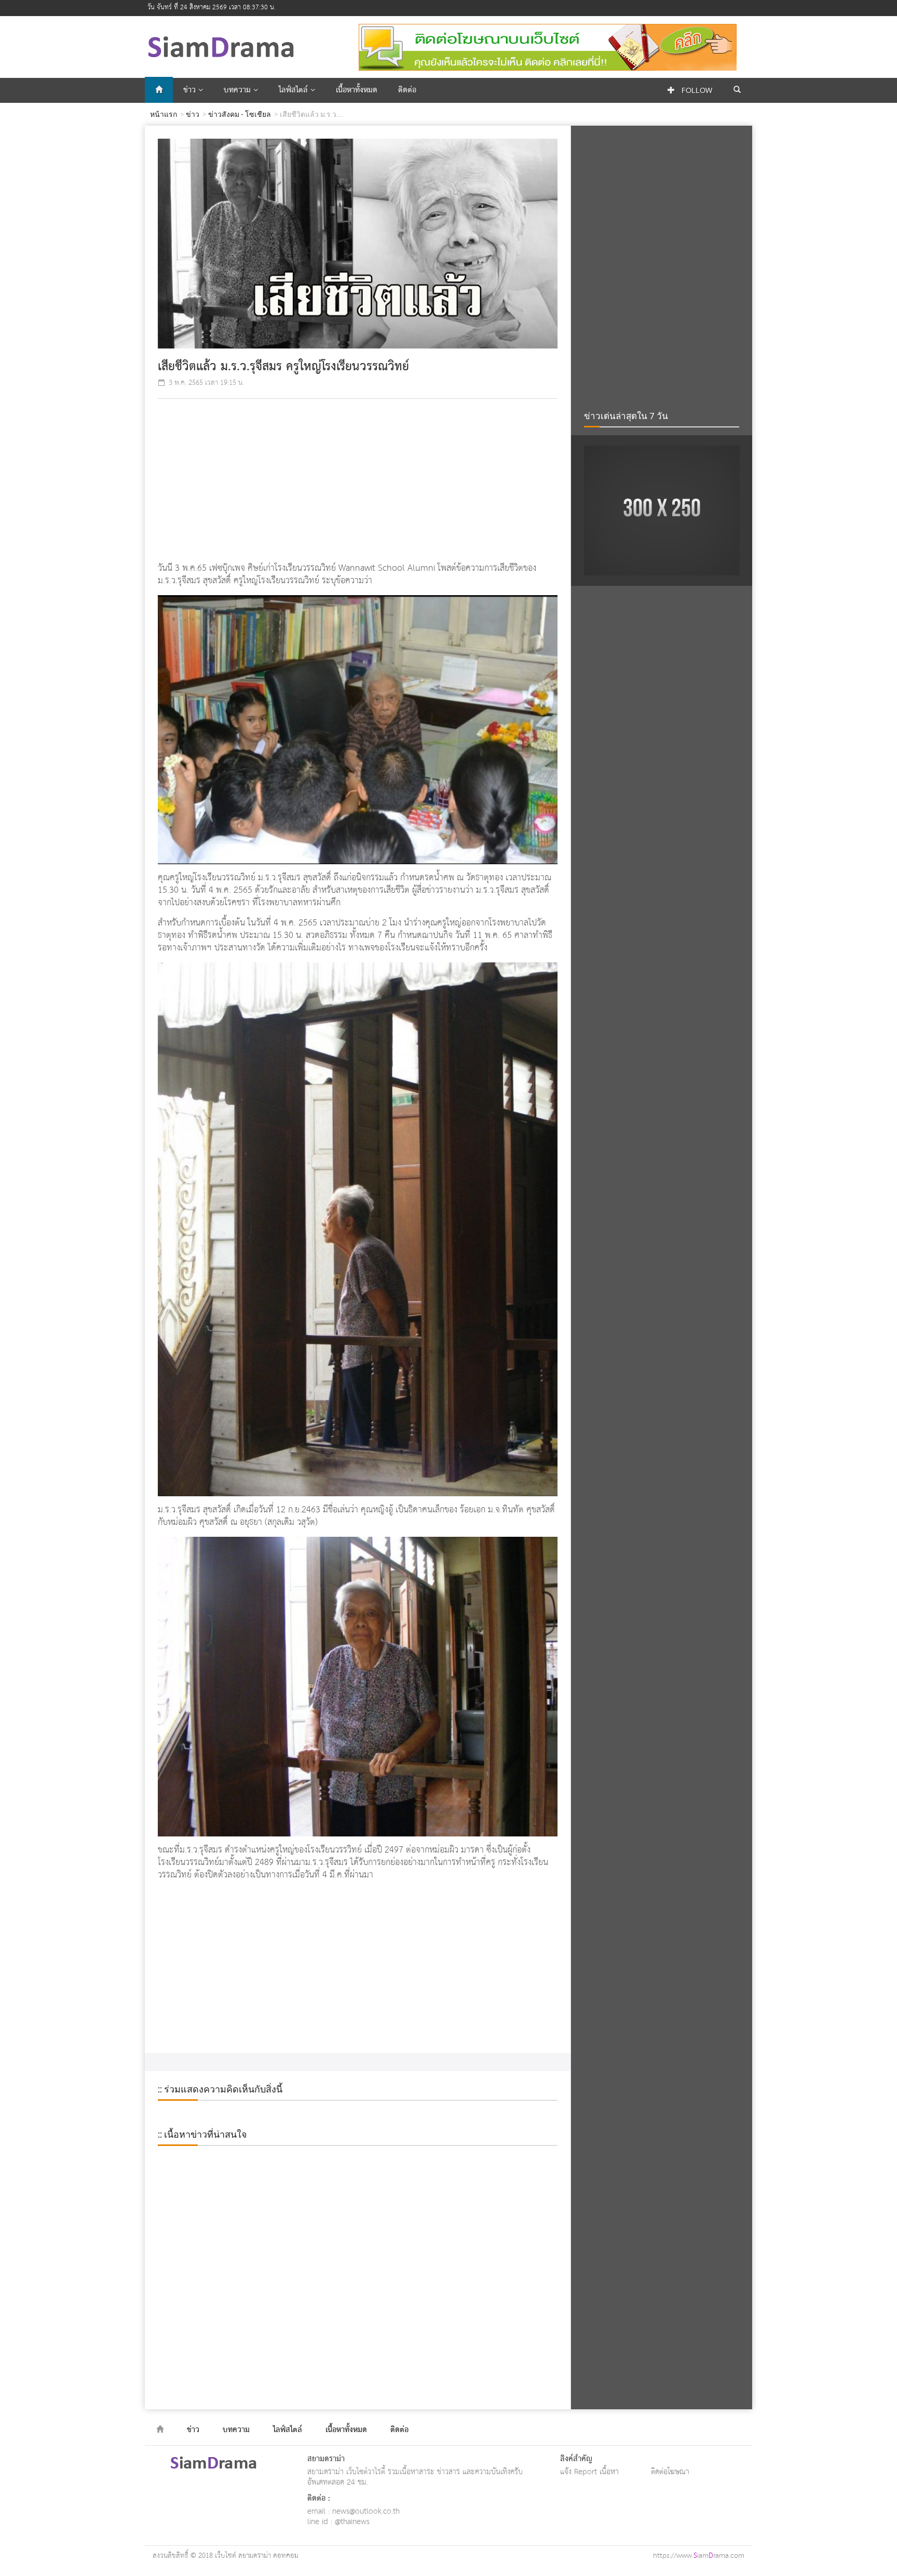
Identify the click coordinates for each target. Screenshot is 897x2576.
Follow (696, 91)
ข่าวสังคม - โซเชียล (240, 114)
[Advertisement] (358, 482)
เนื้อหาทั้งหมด (357, 90)
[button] (737, 90)
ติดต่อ (407, 90)
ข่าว (191, 90)
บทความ (239, 90)
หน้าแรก (164, 114)
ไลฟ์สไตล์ (295, 90)
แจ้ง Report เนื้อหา (589, 2472)
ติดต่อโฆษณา (670, 2472)
